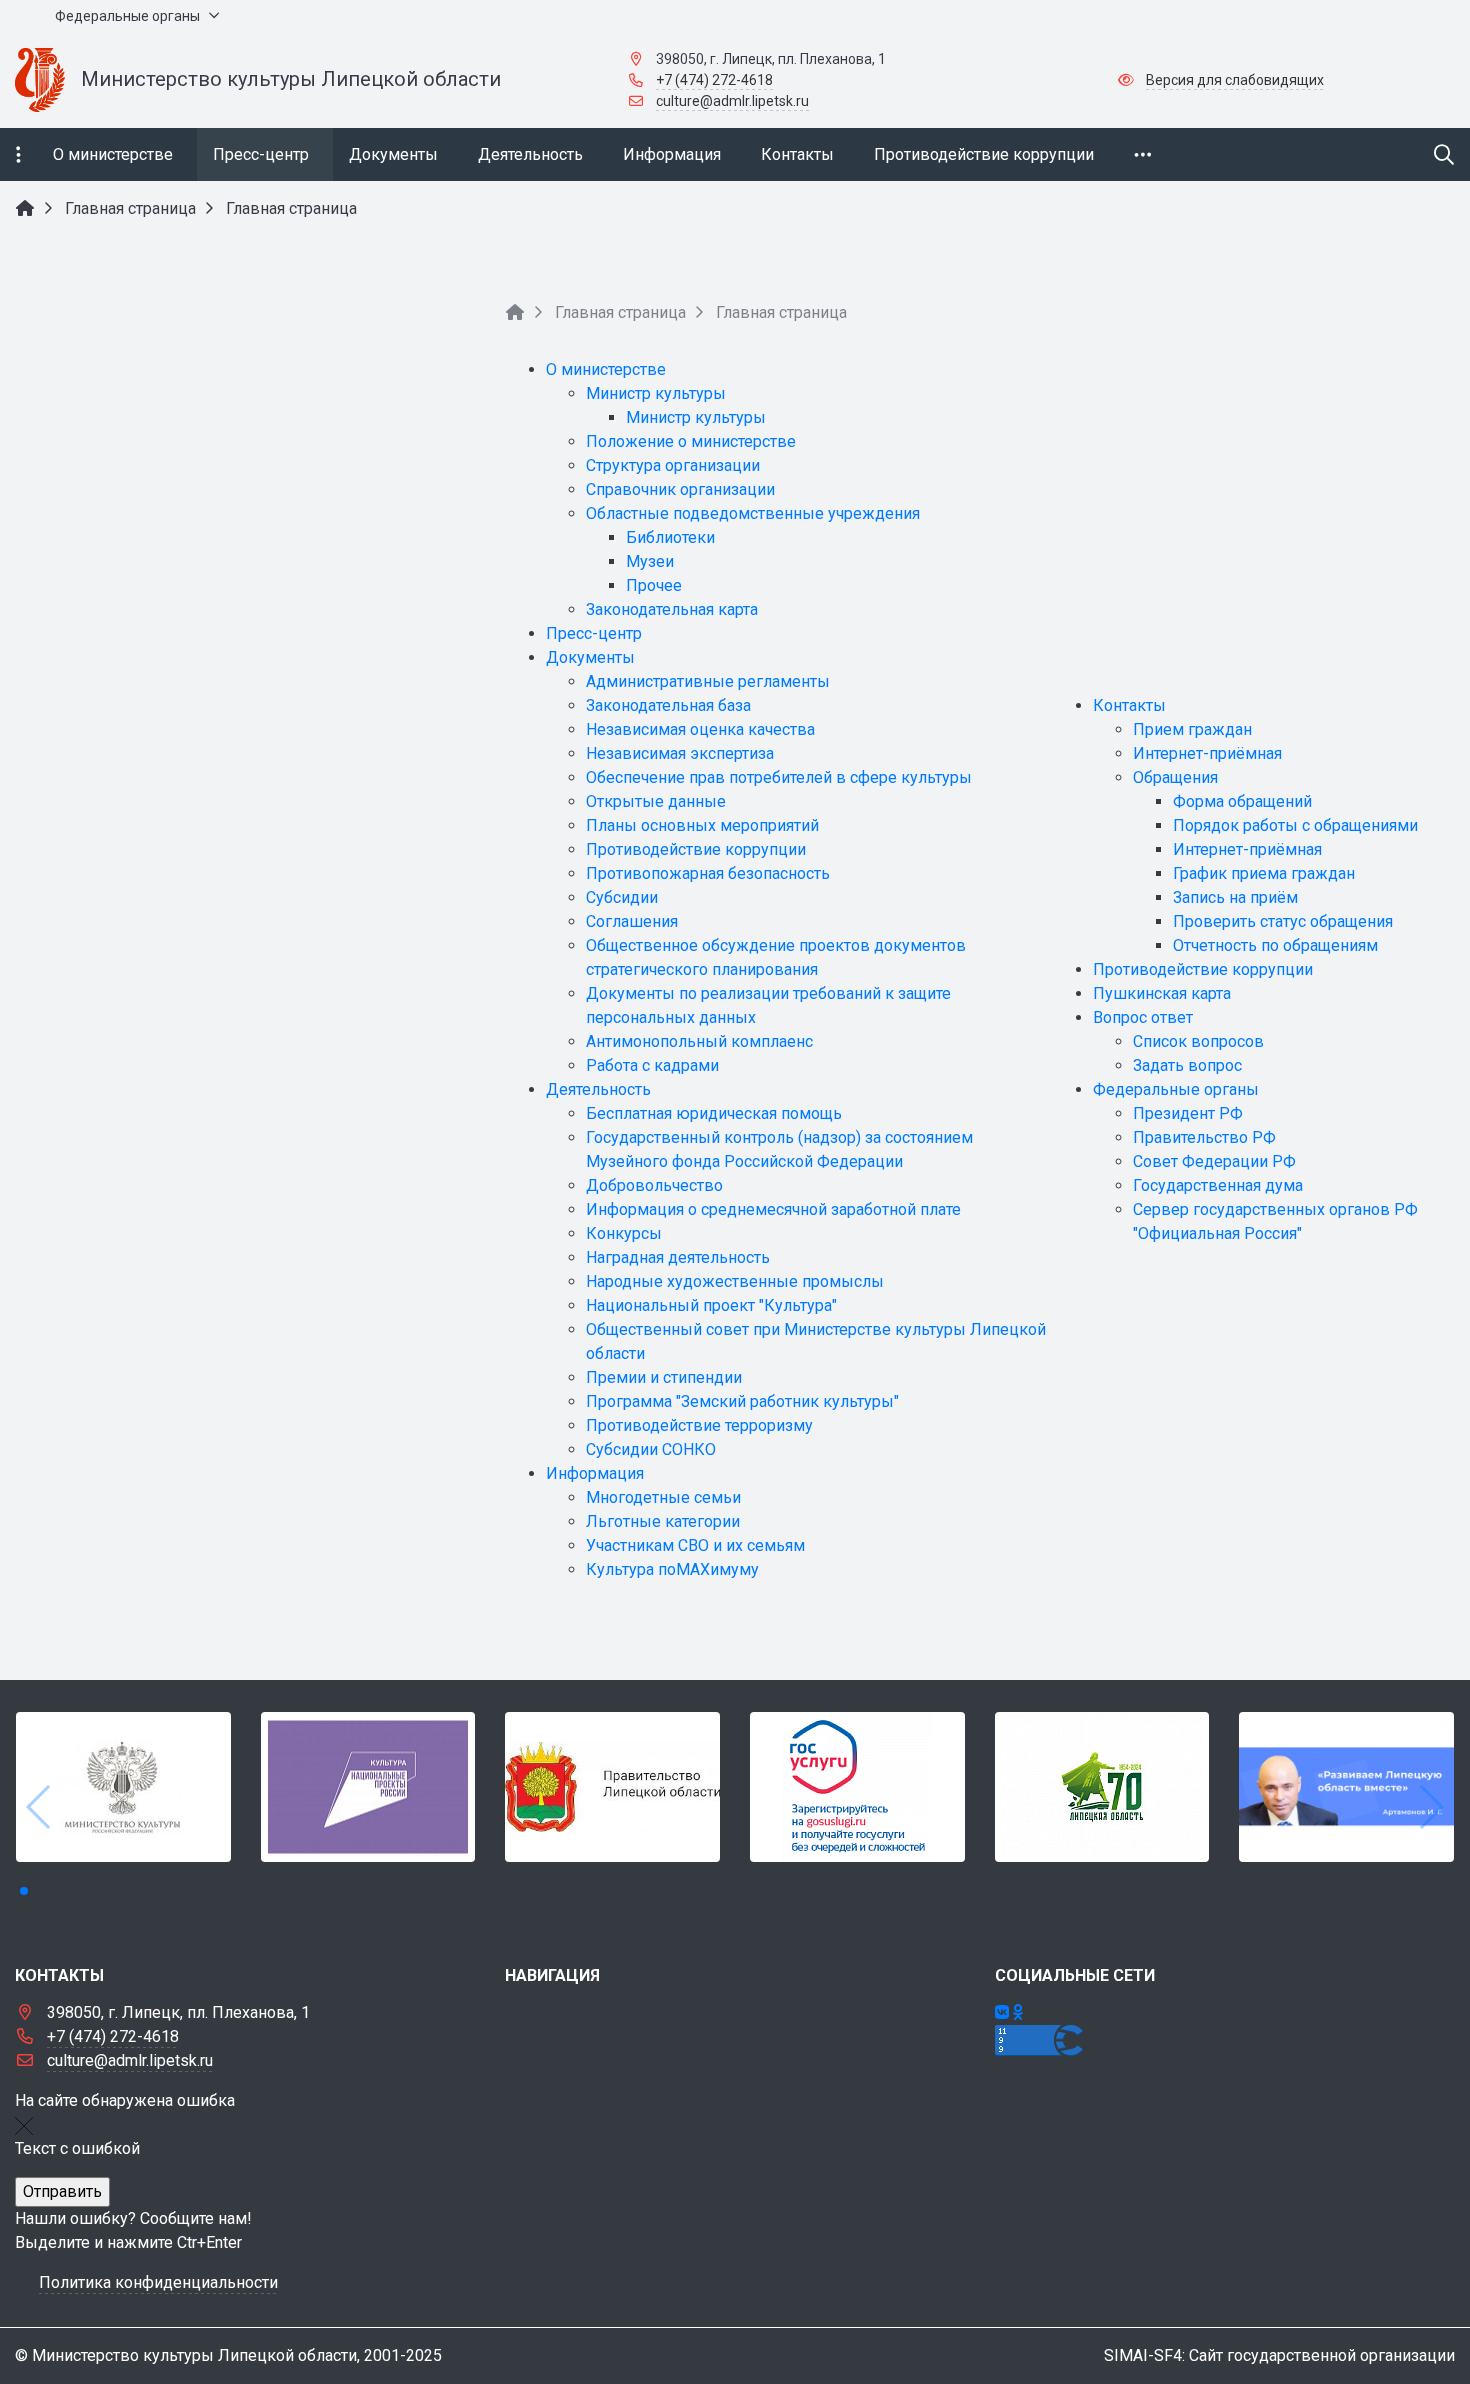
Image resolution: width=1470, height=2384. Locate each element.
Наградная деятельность (678, 1257)
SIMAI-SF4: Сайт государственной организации (1279, 2355)
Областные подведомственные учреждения (753, 513)
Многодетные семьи (663, 1497)
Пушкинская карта (1162, 993)
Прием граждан (1192, 729)
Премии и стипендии (664, 1377)
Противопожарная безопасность (708, 873)
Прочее (654, 585)
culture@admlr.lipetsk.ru (732, 101)
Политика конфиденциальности (158, 2282)
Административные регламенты (708, 681)
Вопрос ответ (1143, 1017)
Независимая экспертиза (680, 753)
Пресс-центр (594, 633)
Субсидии (622, 897)
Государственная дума (1218, 1185)
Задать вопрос (1187, 1065)
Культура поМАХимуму (672, 1569)
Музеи (650, 561)
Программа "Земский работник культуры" (742, 1401)
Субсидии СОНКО (651, 1449)
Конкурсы (624, 1233)
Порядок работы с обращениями (1295, 825)
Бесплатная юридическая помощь (714, 1113)
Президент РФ (1188, 1113)
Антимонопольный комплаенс (699, 1041)
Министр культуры (656, 393)
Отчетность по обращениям (1275, 945)
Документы (590, 657)
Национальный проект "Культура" (711, 1305)
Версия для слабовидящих (1235, 80)
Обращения (1175, 777)
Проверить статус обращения (1283, 921)
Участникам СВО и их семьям (695, 1545)
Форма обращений (1242, 801)
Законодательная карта (672, 609)
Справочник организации (680, 489)
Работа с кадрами (652, 1065)
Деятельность (598, 1089)
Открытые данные (656, 801)
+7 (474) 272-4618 (714, 80)
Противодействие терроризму (699, 1425)
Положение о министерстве (691, 441)
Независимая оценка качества (700, 729)
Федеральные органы (1176, 1089)
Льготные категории (663, 1521)
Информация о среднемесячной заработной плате (773, 1209)
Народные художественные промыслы (735, 1281)
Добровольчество (654, 1185)
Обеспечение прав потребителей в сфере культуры (779, 777)
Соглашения (632, 921)
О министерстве (606, 369)
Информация (595, 1473)
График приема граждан (1264, 873)
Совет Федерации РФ (1214, 1161)
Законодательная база (668, 705)
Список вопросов (1198, 1041)
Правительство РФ (1204, 1137)
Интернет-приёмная (1207, 753)
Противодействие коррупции (696, 849)
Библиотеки (670, 537)
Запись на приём (1235, 897)
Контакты (1129, 705)
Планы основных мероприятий (702, 825)
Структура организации (673, 465)
